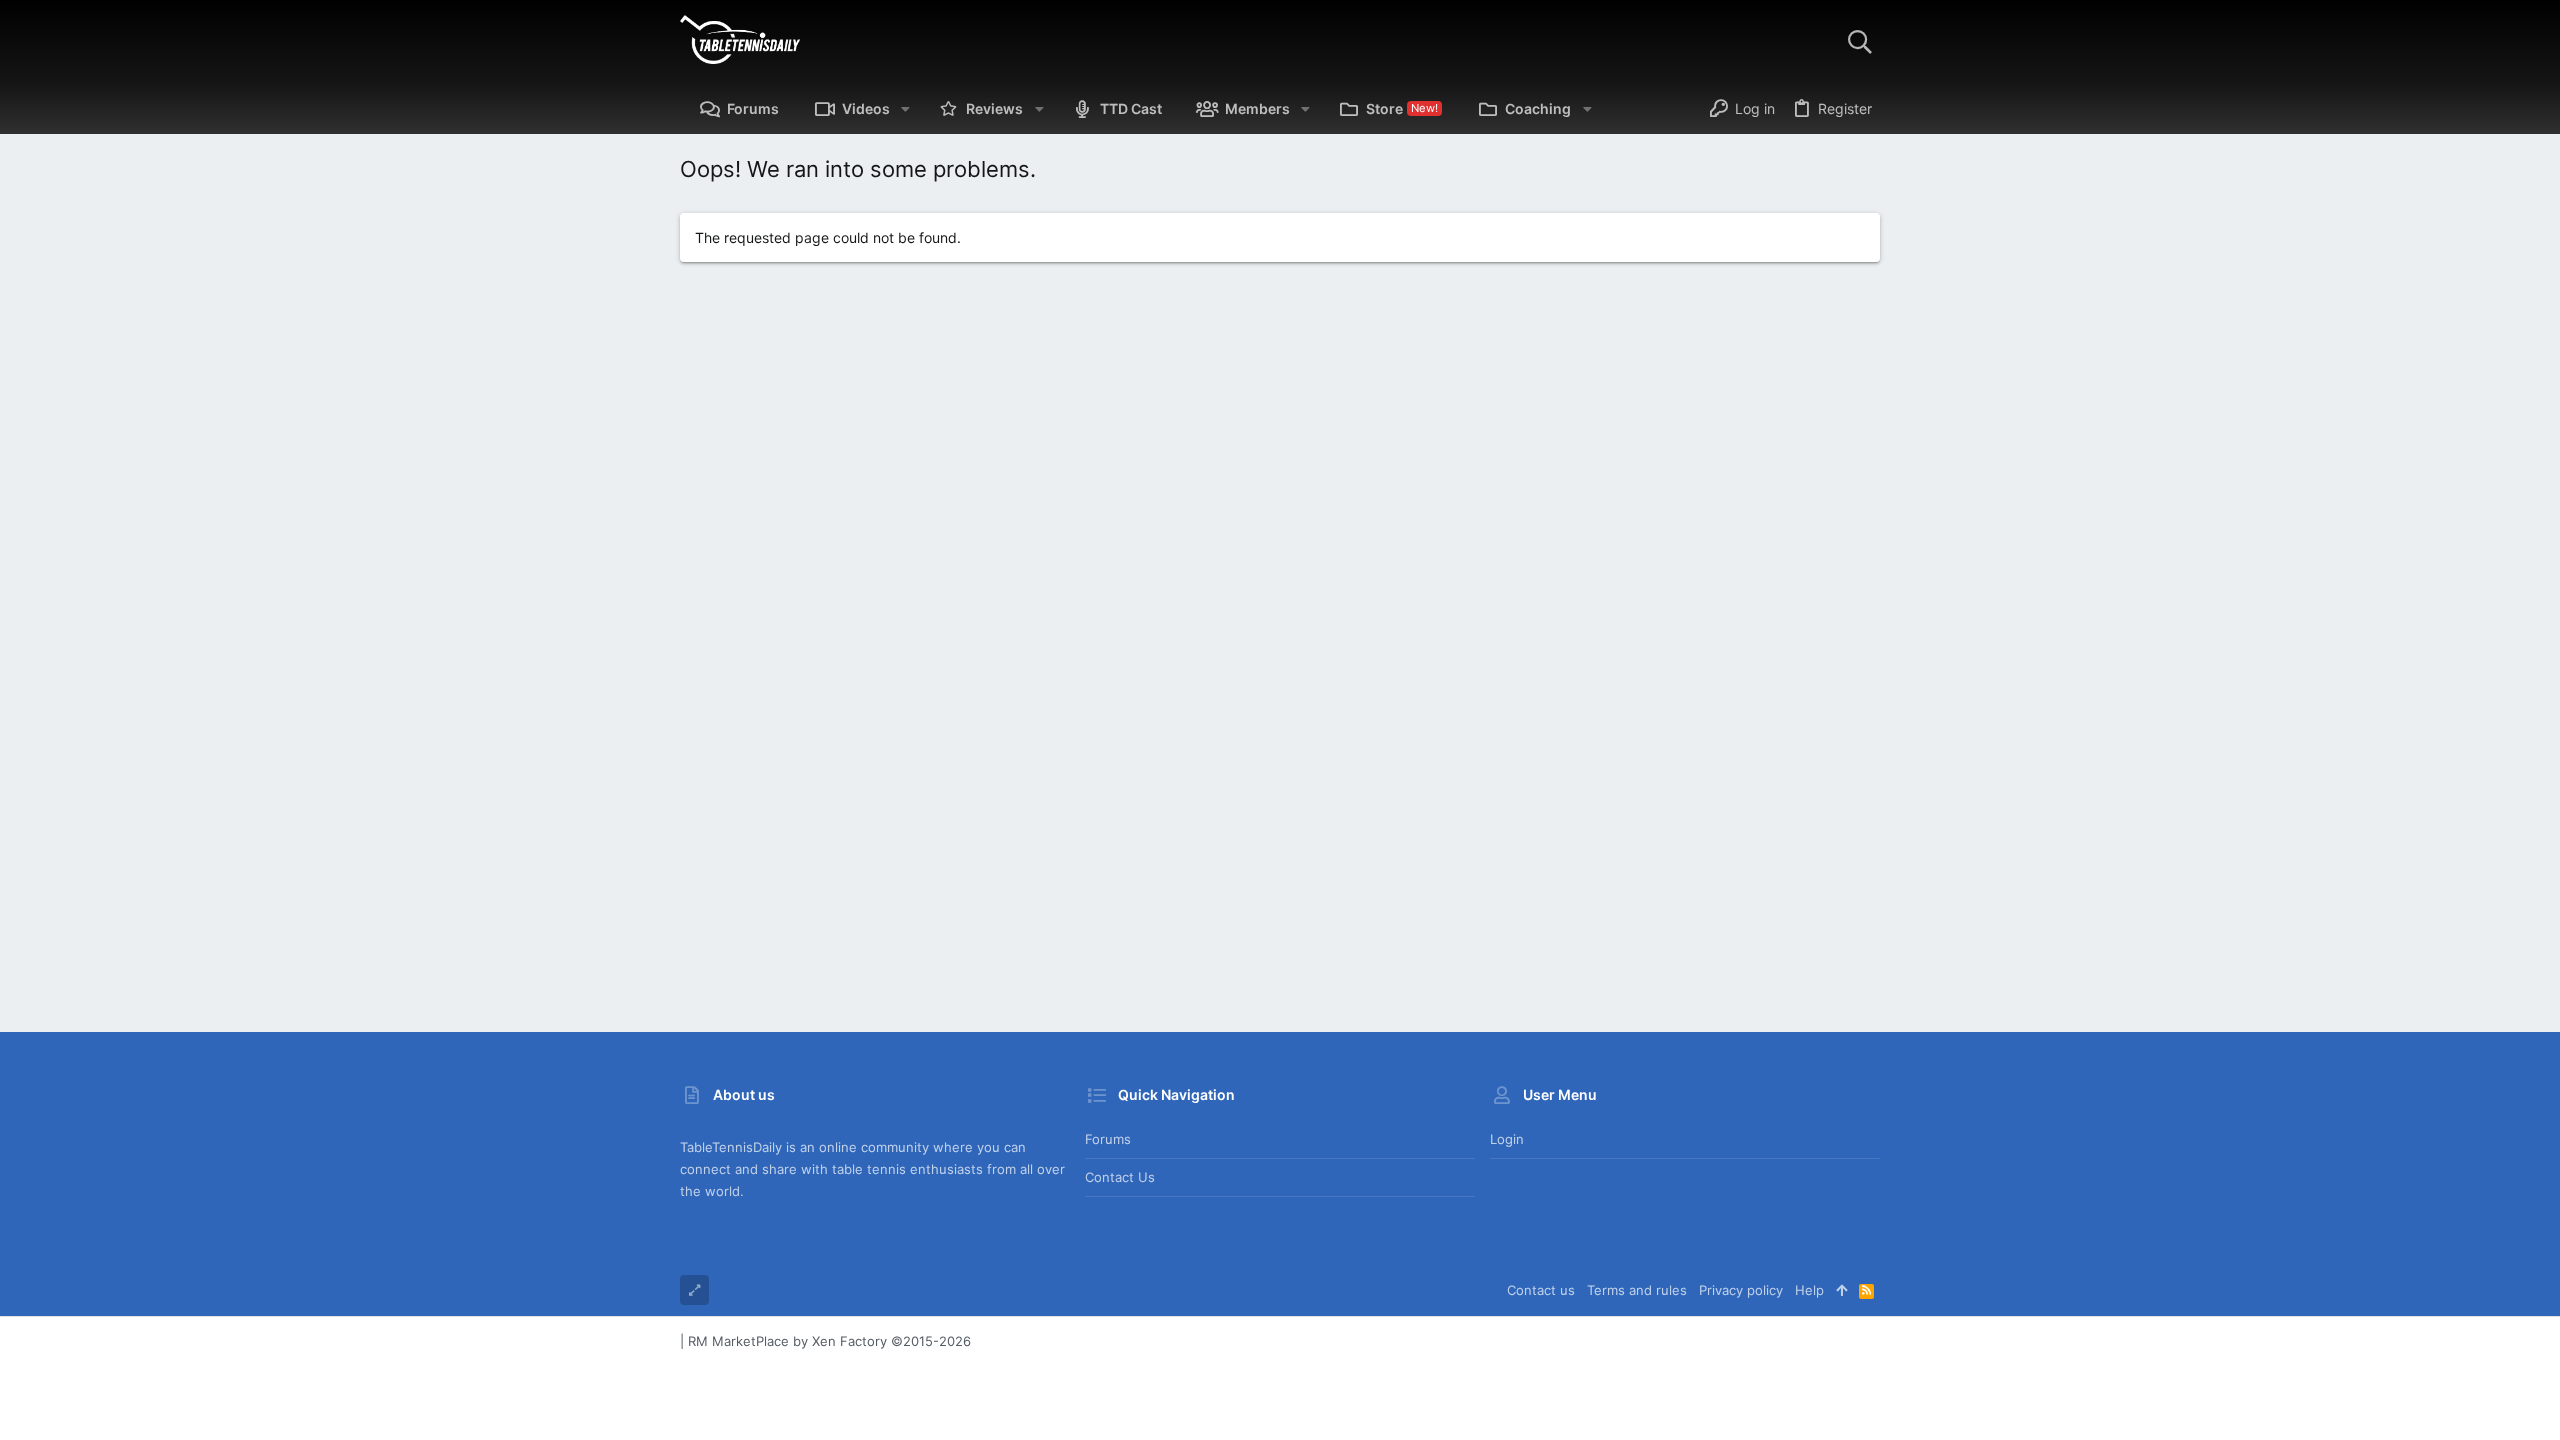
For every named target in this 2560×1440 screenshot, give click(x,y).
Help (1809, 1290)
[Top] (1841, 1290)
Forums (1108, 1139)
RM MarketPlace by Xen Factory (829, 1341)
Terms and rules (1637, 1290)
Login (1507, 1139)
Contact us (1120, 1177)
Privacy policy (1741, 1290)
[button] (905, 109)
